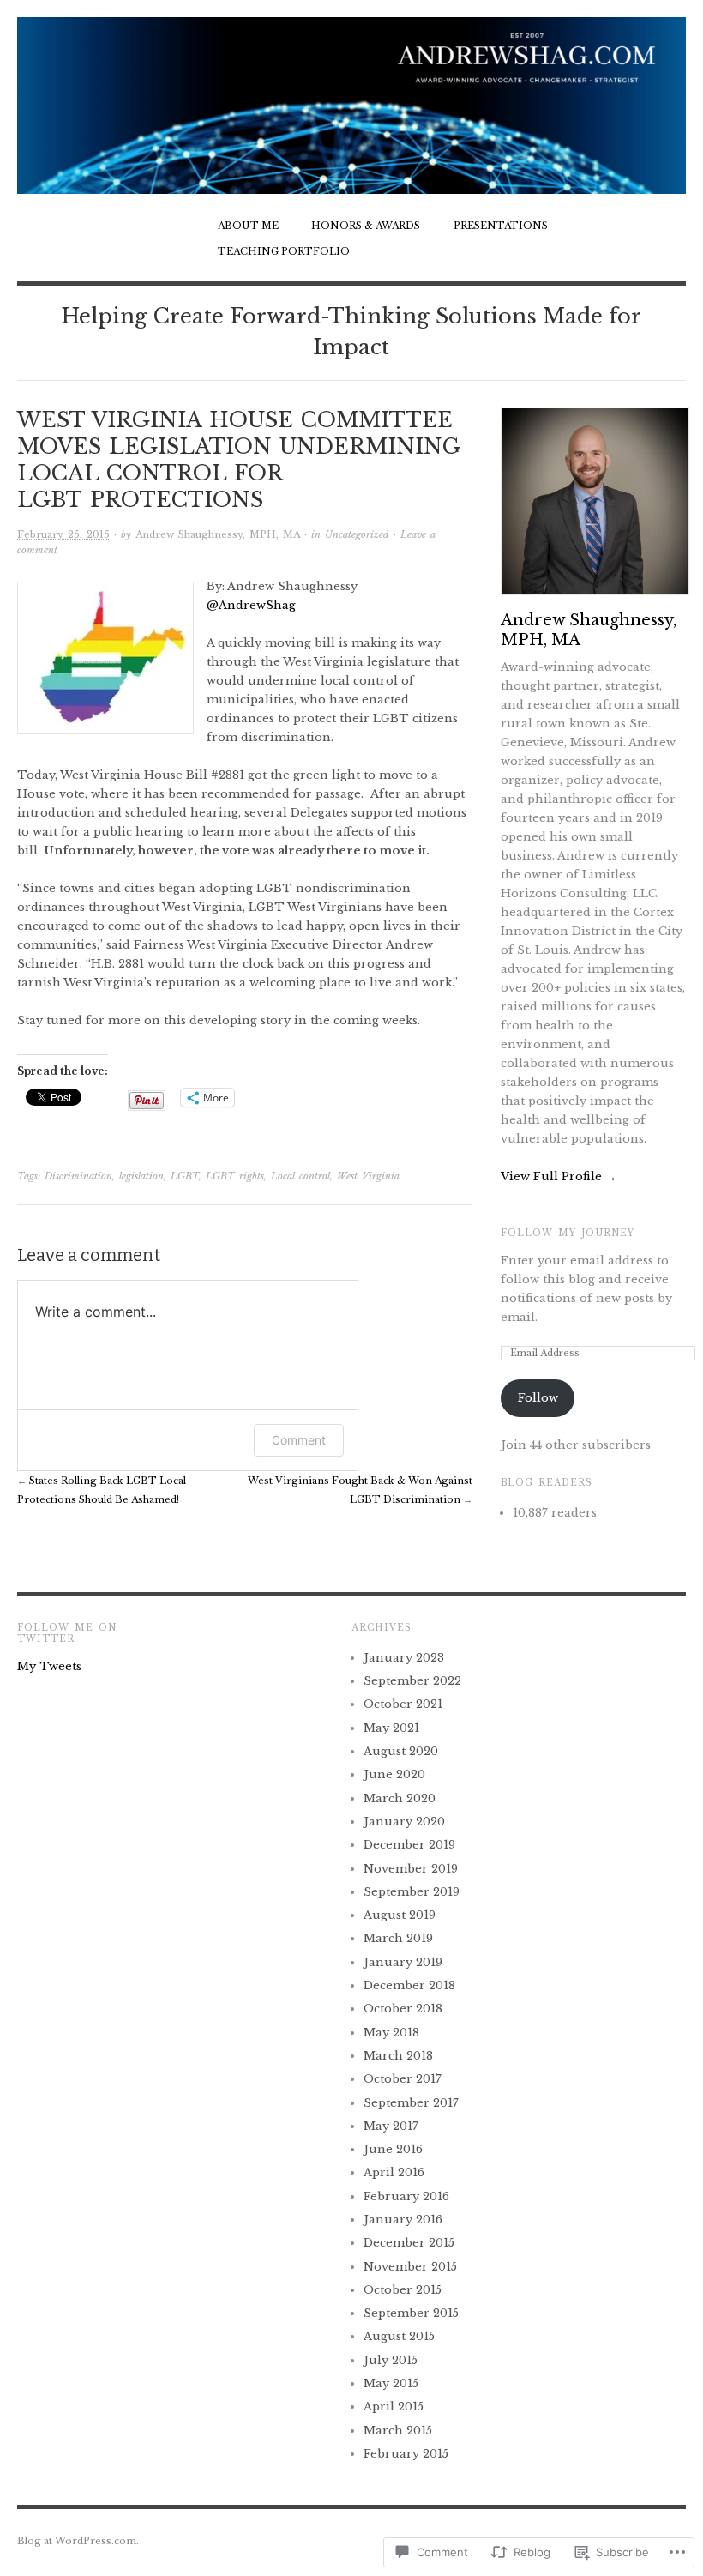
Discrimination (78, 1176)
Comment (299, 1440)
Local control (300, 1176)
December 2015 (409, 2243)
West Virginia (368, 1176)
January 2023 (404, 1658)
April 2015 (394, 2407)
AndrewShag (251, 605)
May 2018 (391, 2033)
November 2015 (410, 2267)
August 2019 (400, 1915)
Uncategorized (357, 534)
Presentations (501, 226)
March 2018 (398, 2056)
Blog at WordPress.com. (78, 2541)
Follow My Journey (568, 1233)
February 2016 (406, 2196)
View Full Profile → (559, 1176)
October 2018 (403, 2009)
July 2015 (391, 2360)
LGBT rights (235, 1176)
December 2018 (409, 1985)
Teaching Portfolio (284, 251)
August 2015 (399, 2336)
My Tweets (49, 1666)
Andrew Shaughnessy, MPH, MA (218, 534)
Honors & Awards (366, 226)
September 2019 (412, 1892)
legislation (141, 1176)
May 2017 (391, 2126)
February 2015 (406, 2454)
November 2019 (411, 1869)
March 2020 (400, 1798)
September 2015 (411, 2313)
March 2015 (398, 2431)
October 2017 (403, 2079)
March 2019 (398, 1938)
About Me (248, 226)
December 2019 (409, 1845)
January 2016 (403, 2220)
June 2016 (393, 2149)
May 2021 (391, 1728)
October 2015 (403, 2290)
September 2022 (412, 1681)
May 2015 (391, 2383)
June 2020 (394, 1774)
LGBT (185, 1176)
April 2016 (394, 2172)
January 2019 (403, 1962)
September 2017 (411, 2103)
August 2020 (401, 1751)
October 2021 (403, 1704)
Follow (538, 1398)
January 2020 (404, 1822)
